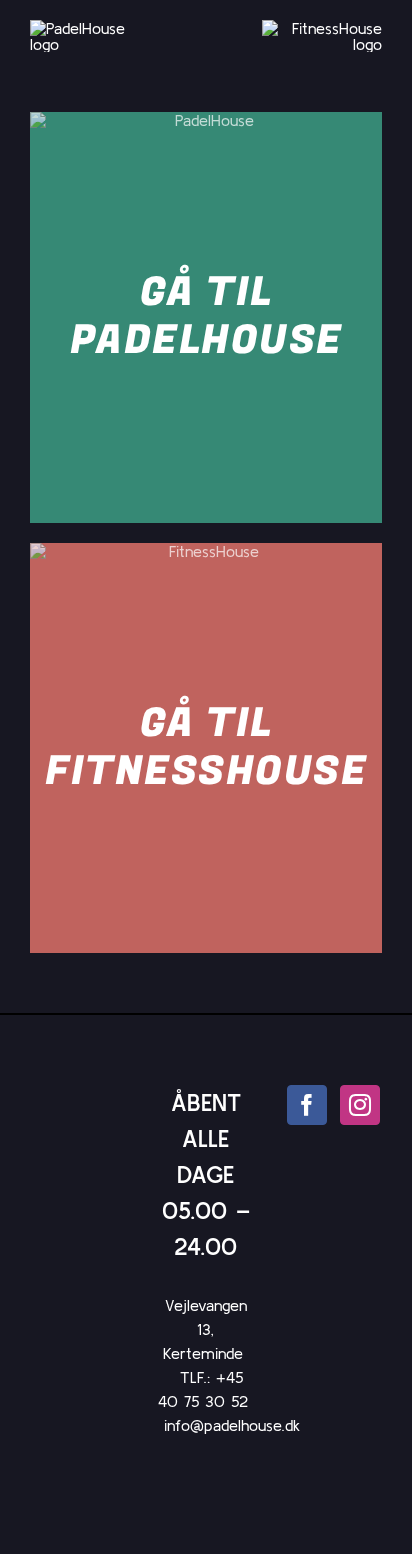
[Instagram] (360, 1105)
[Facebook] (307, 1105)
